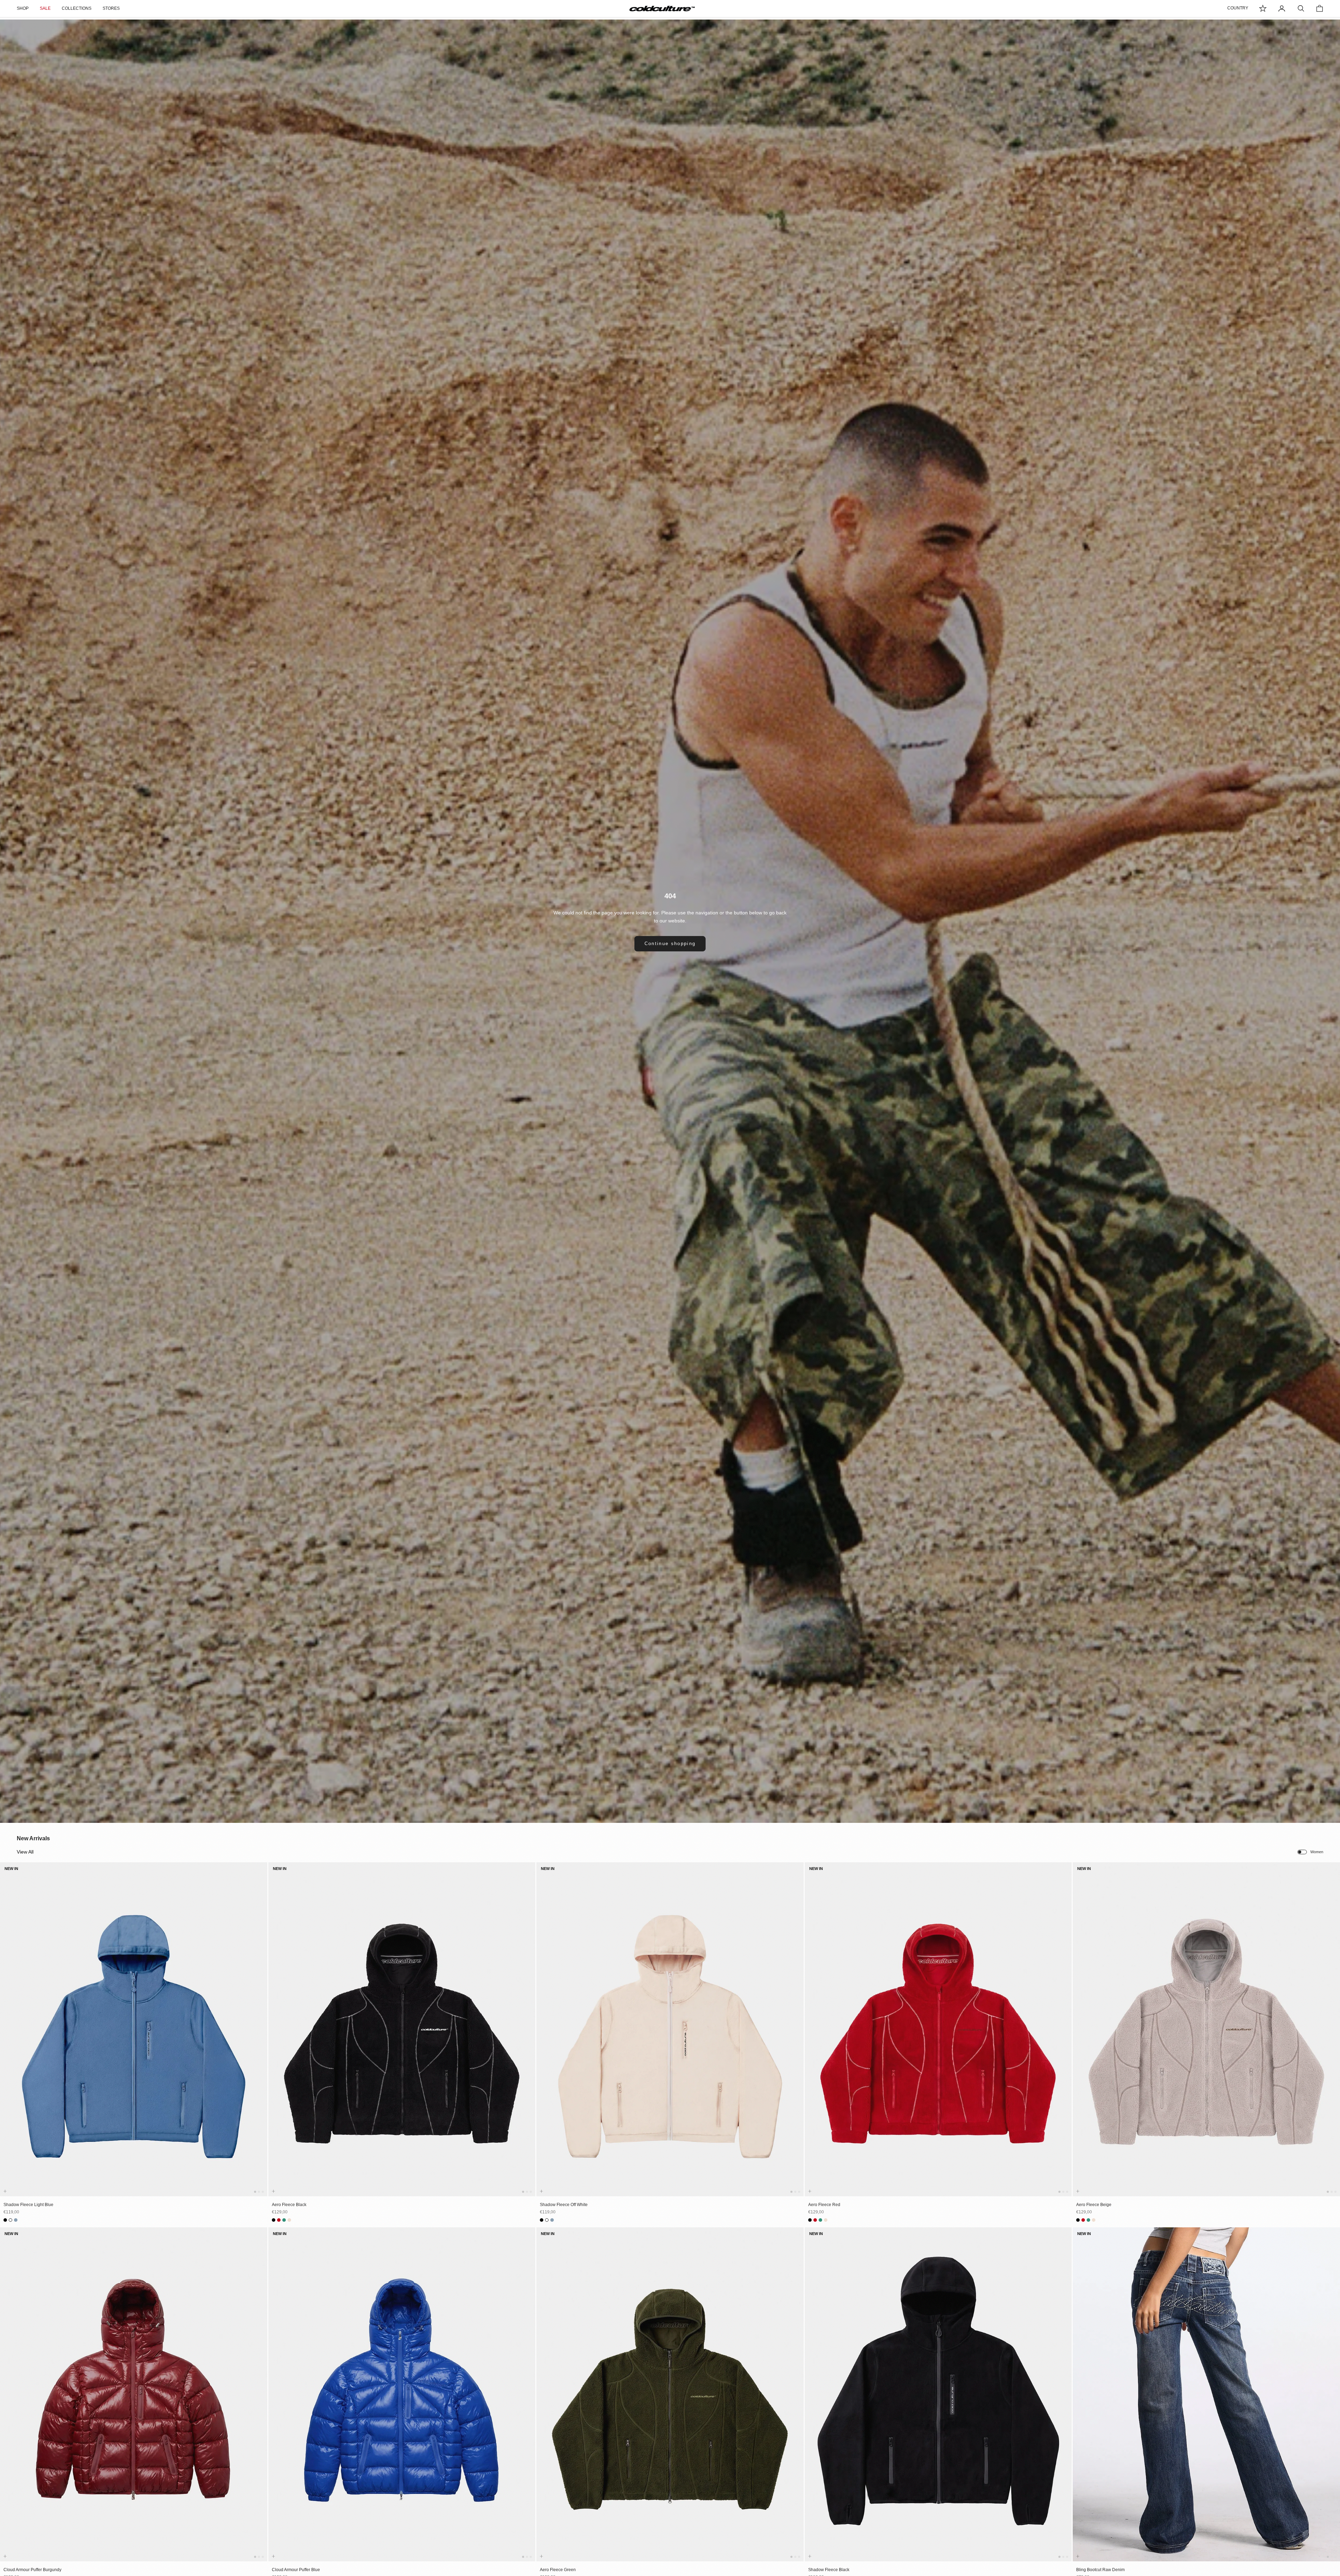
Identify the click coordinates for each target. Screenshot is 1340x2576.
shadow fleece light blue (28, 2205)
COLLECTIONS (77, 8)
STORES (111, 8)
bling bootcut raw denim (1100, 2570)
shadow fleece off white (564, 2205)
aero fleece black (289, 2205)
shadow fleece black (829, 2570)
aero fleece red (824, 2205)
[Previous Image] (7, 2036)
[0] (1263, 8)
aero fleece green (558, 2570)
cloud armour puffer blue (296, 2570)
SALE (45, 8)
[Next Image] (261, 2036)
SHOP (23, 8)
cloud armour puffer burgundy (32, 2570)
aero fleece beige (1094, 2205)
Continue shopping (670, 944)
